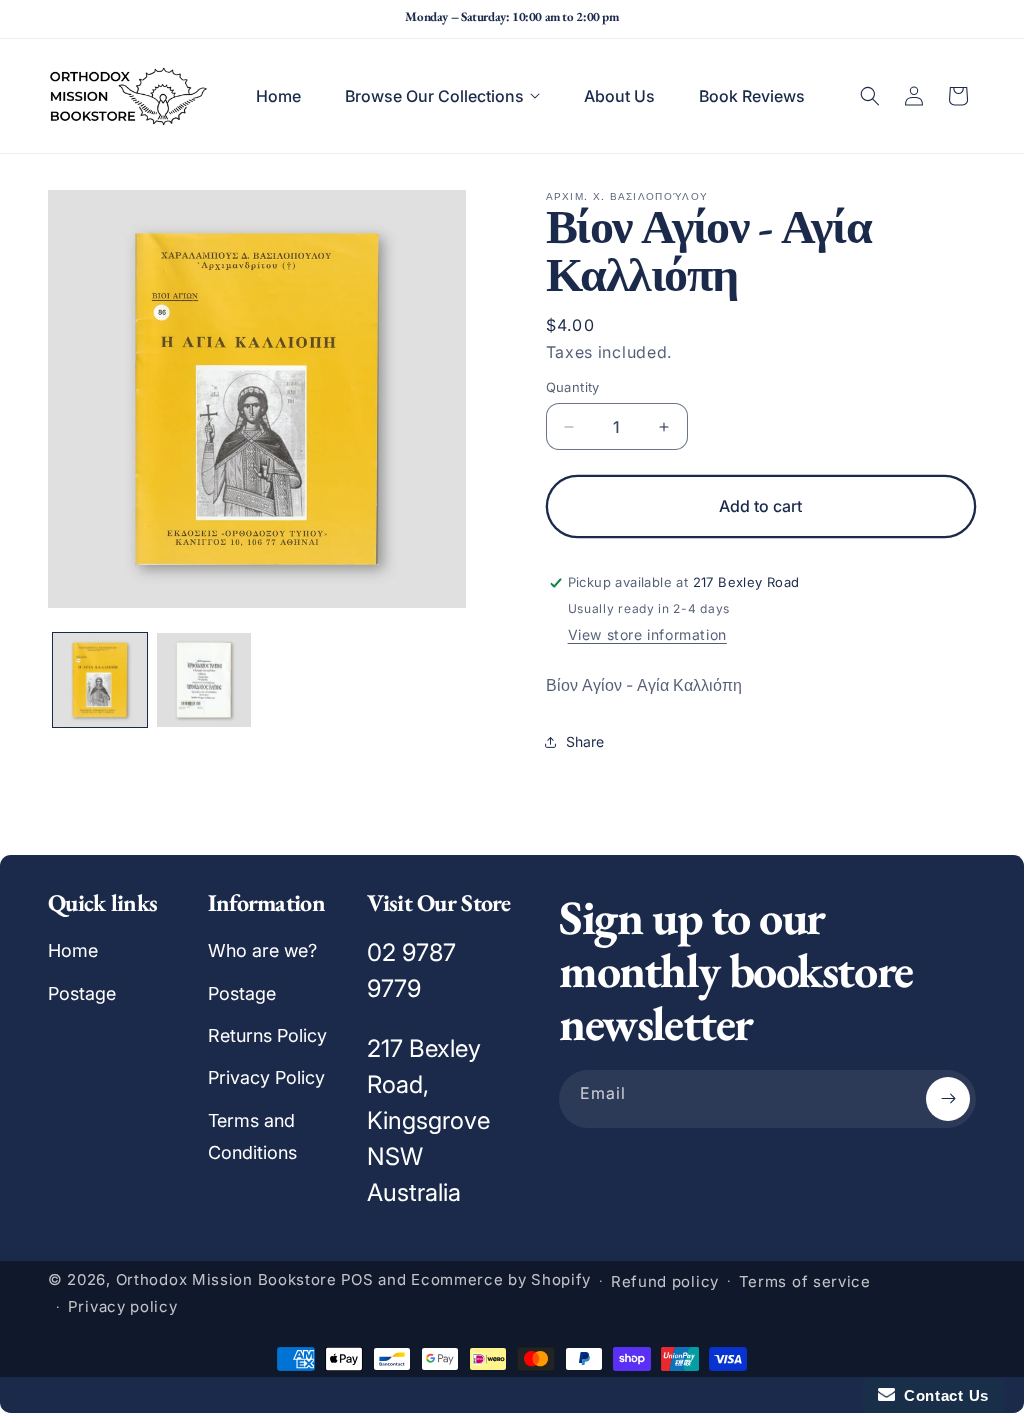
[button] (442, 96)
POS (357, 1279)
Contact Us (942, 1395)
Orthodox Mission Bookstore (226, 1279)
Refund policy (665, 1281)
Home (73, 950)
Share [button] (585, 741)
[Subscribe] (948, 1099)
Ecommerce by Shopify (501, 1279)
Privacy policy (123, 1306)
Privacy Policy (266, 1077)
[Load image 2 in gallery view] (204, 680)
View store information (647, 634)
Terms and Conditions (252, 1136)
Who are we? (262, 950)
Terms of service (805, 1281)
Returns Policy (267, 1035)
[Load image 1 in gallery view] (100, 680)
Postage (82, 993)
